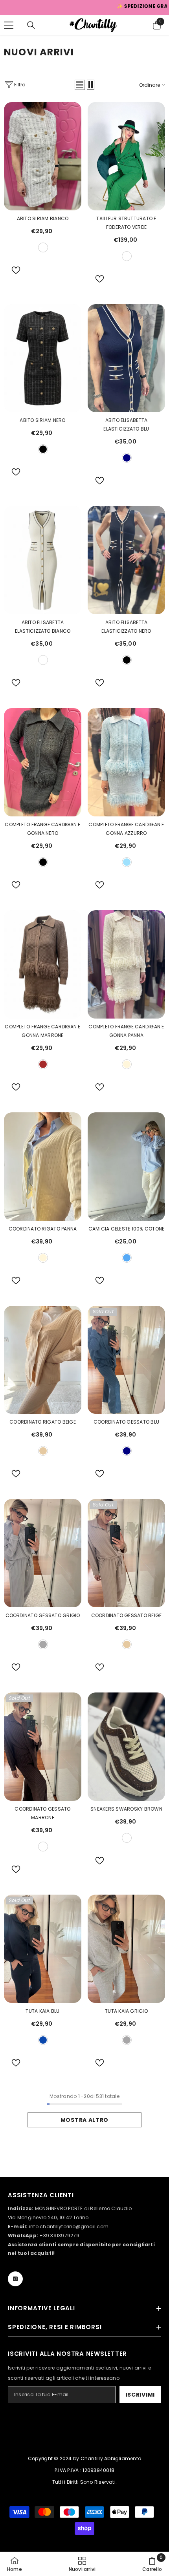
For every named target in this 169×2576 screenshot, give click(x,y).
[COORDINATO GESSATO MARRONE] (43, 1747)
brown (43, 1064)
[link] (152, 2564)
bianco (43, 247)
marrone (43, 1847)
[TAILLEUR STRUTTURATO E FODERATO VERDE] (126, 156)
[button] (80, 85)
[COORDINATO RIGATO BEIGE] (43, 1360)
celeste (127, 862)
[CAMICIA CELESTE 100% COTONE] (126, 1167)
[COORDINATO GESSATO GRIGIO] (43, 1553)
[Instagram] (15, 2279)
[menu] (9, 25)
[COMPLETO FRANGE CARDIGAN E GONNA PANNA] (126, 964)
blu (43, 2040)
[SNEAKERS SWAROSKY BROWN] (126, 1747)
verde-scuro (127, 256)
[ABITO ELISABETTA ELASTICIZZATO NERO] (126, 560)
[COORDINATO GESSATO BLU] (126, 1360)
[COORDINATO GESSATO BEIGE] (126, 1553)
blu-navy (127, 458)
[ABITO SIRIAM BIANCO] (43, 156)
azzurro (127, 1258)
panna (127, 1064)
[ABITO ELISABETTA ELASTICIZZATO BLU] (126, 358)
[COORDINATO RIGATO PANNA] (43, 1167)
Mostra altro (84, 2120)
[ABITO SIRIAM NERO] (43, 358)
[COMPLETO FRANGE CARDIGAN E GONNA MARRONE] (43, 964)
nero (43, 449)
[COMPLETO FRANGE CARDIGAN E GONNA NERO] (43, 762)
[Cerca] (31, 25)
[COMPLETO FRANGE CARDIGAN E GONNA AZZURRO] (126, 762)
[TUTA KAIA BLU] (43, 1949)
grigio (43, 1644)
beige (43, 1451)
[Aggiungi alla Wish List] (13, 270)
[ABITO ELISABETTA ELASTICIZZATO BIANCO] (43, 560)
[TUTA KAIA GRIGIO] (126, 1949)
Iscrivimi (140, 2395)
